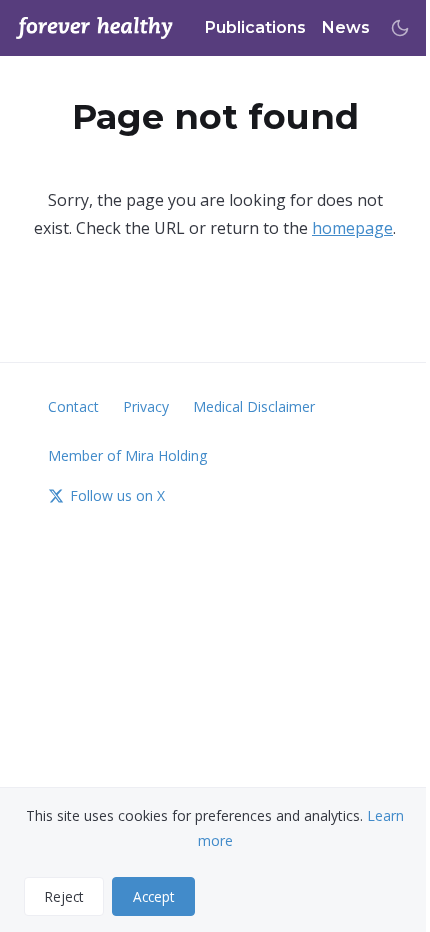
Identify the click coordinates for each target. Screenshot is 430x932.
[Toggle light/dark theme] (400, 28)
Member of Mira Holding (127, 455)
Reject (64, 896)
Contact (73, 406)
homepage (352, 228)
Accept (153, 896)
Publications (255, 27)
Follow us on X (117, 495)
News (346, 27)
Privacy (146, 406)
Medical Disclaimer (254, 406)
